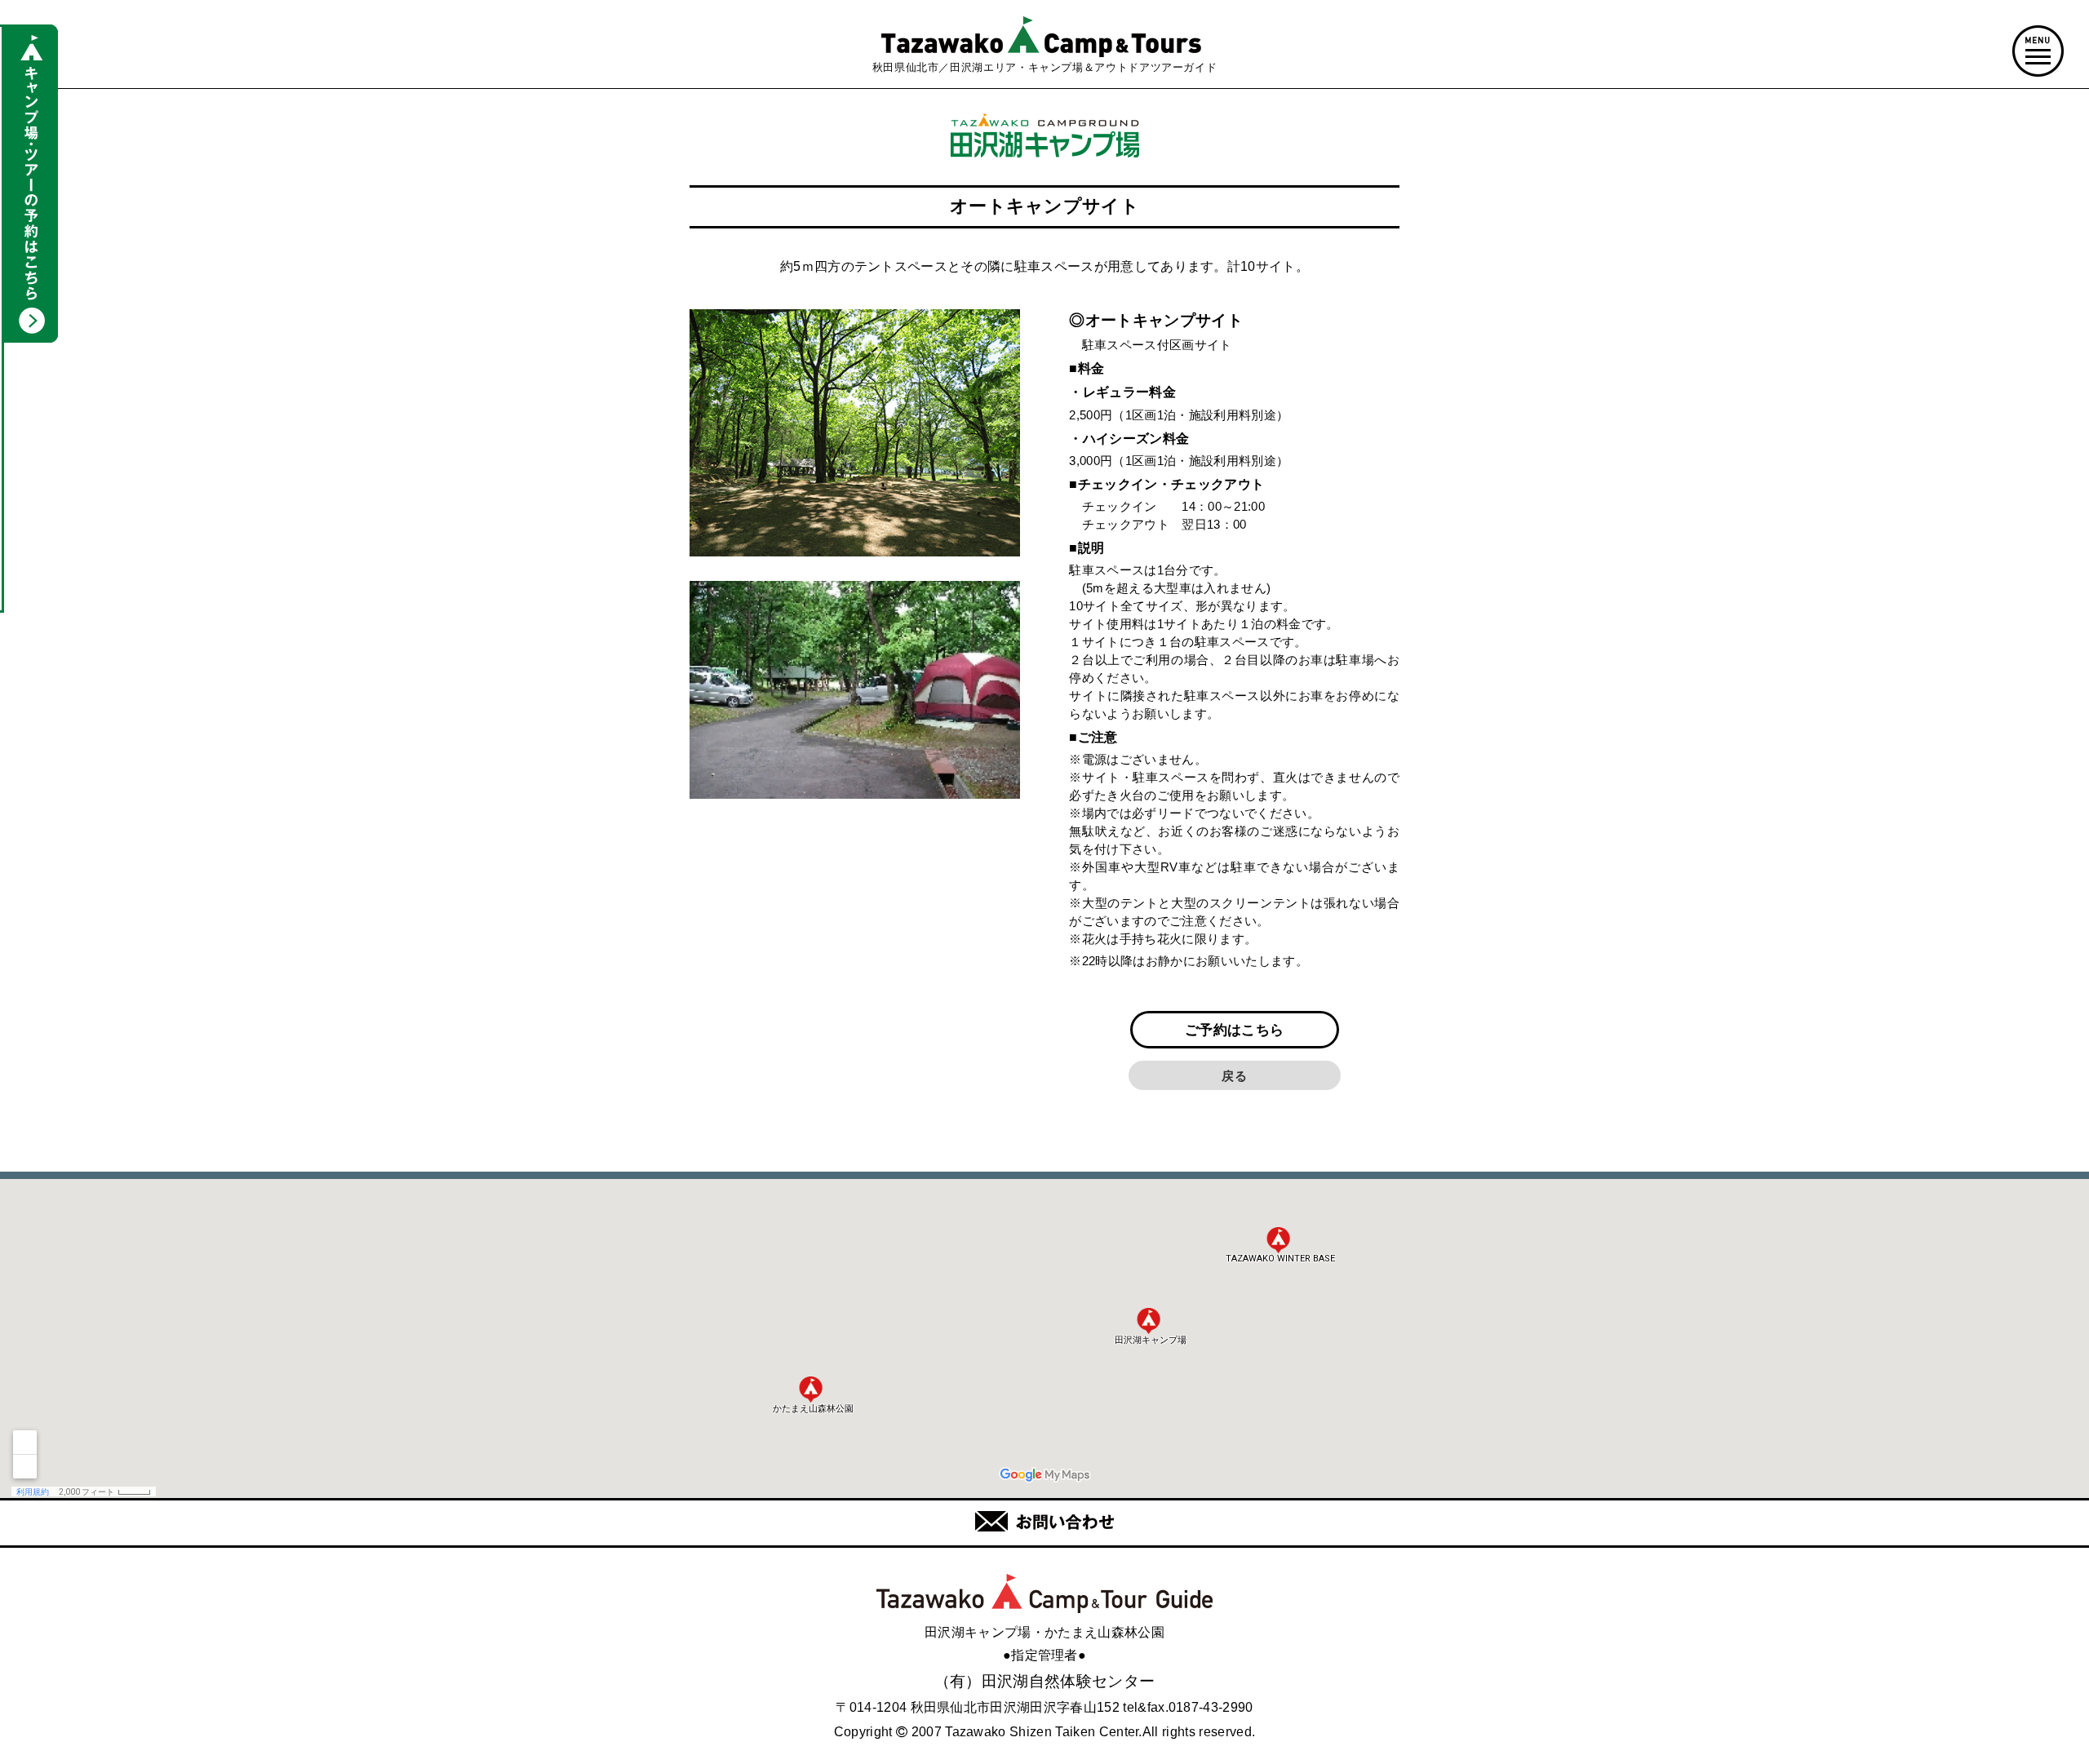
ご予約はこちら (1234, 1030)
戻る (1234, 1076)
